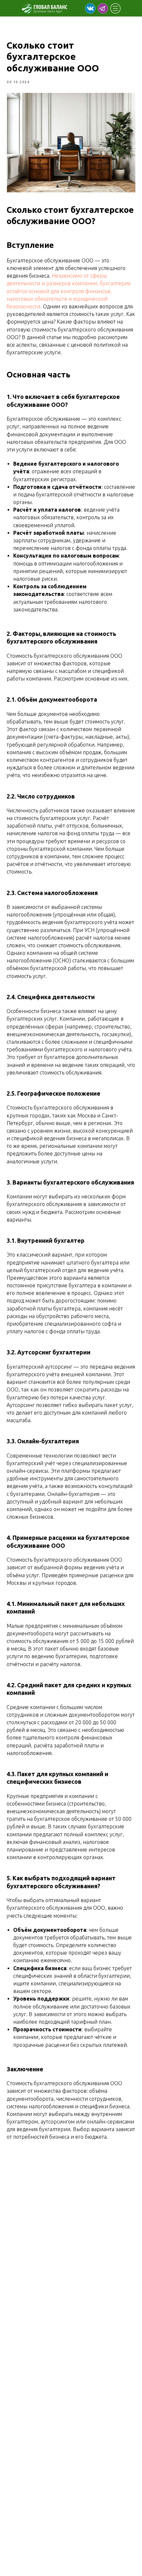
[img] (90, 8)
